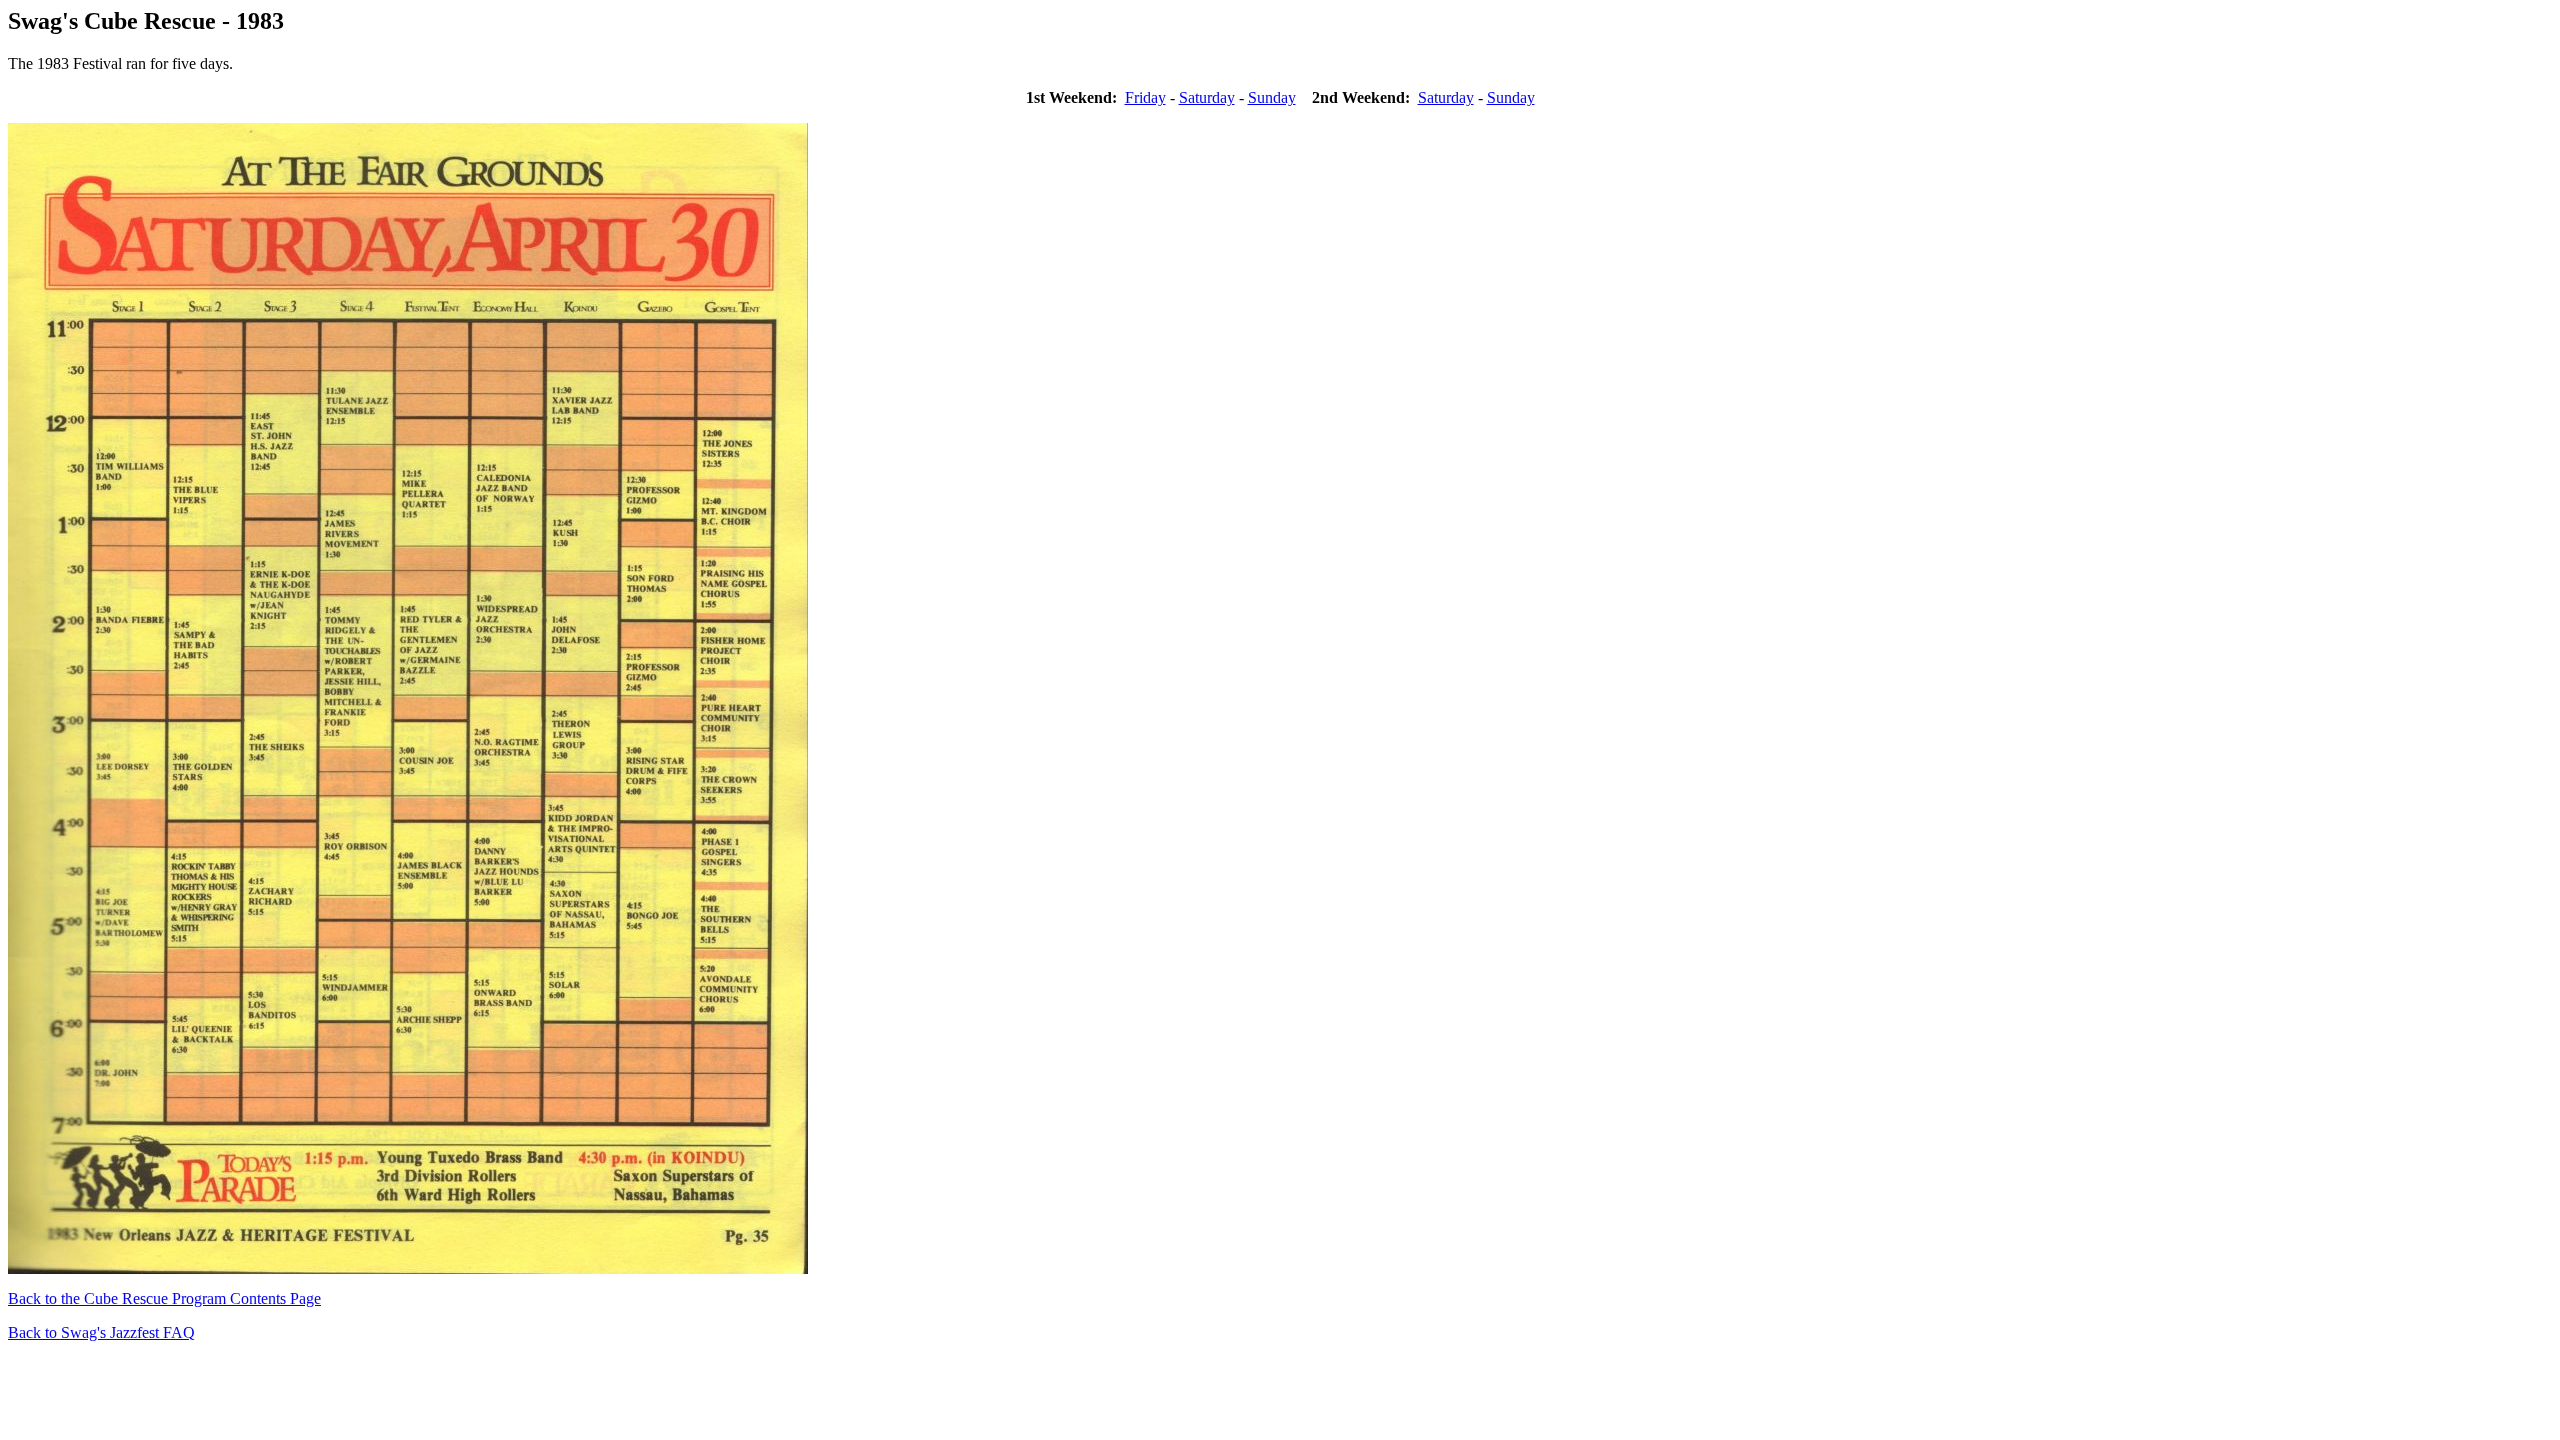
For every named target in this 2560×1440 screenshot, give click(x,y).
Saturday (1207, 97)
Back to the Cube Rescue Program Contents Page (164, 1298)
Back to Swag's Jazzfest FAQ (101, 1332)
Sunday (1272, 97)
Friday (1145, 97)
